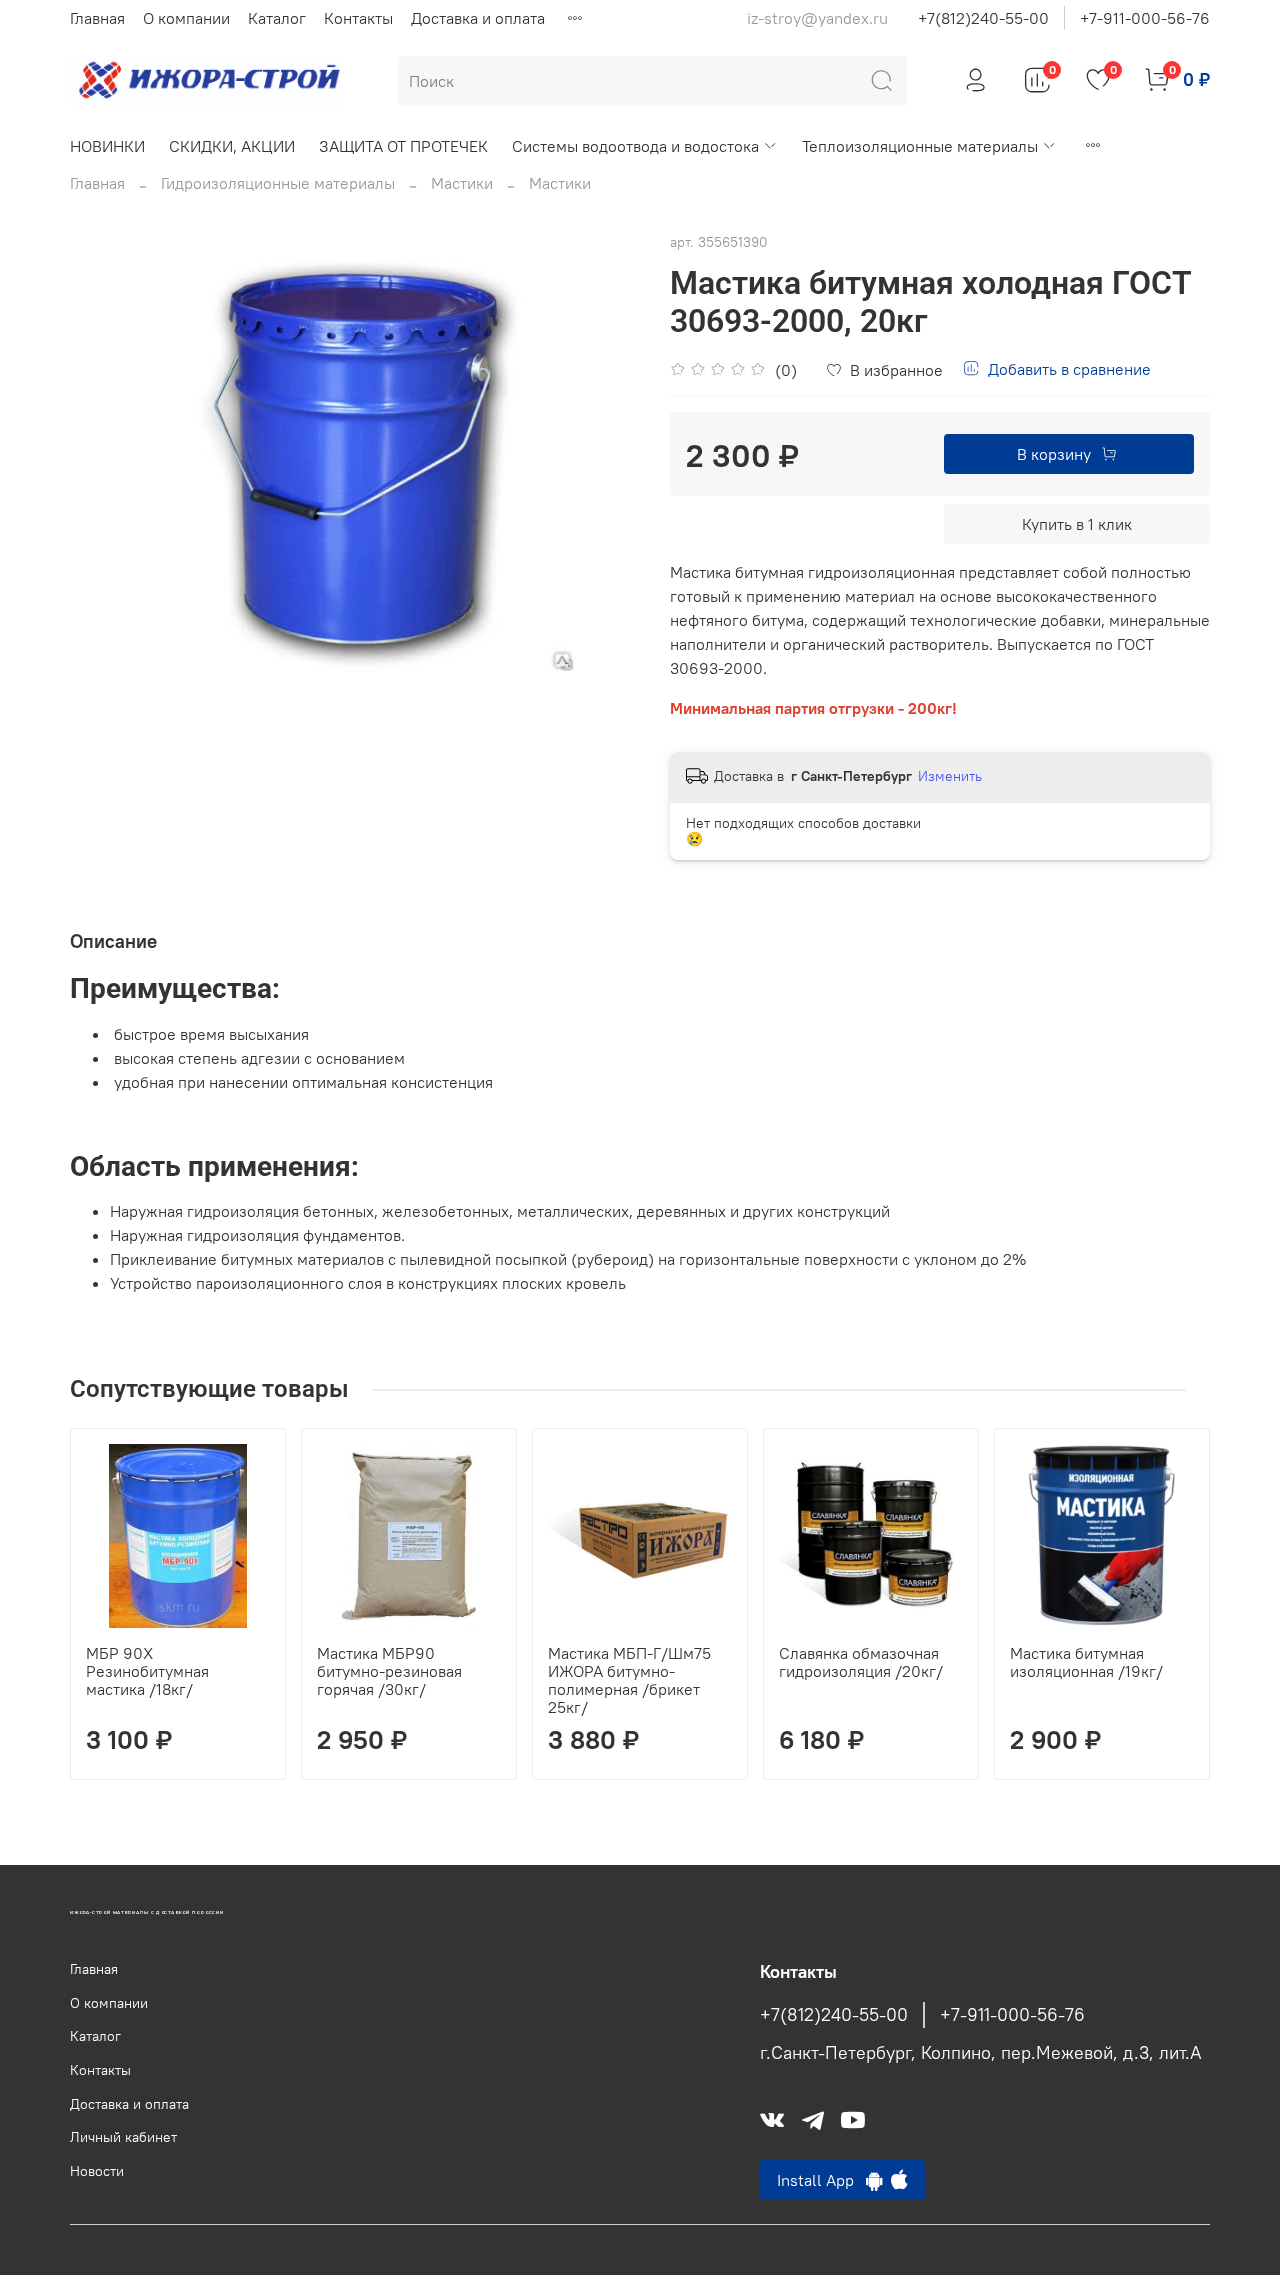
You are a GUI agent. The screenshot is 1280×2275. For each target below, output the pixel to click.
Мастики (462, 183)
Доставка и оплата (478, 18)
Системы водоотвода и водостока (635, 146)
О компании (186, 18)
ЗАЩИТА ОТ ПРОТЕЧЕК (403, 146)
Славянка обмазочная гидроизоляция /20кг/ (861, 1662)
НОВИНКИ (107, 146)
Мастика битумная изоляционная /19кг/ (1086, 1662)
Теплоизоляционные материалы (920, 146)
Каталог (277, 18)
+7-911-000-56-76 (1145, 18)
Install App (821, 2180)
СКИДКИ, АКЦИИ (232, 146)
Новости (97, 2171)
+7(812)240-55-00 (983, 18)
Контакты (358, 18)
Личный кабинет (123, 2137)
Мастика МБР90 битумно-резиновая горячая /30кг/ (389, 1671)
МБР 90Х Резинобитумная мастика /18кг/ (147, 1671)
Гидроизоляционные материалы (278, 183)
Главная (97, 18)
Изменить (950, 776)
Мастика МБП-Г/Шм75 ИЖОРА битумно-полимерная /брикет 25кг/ (629, 1680)
